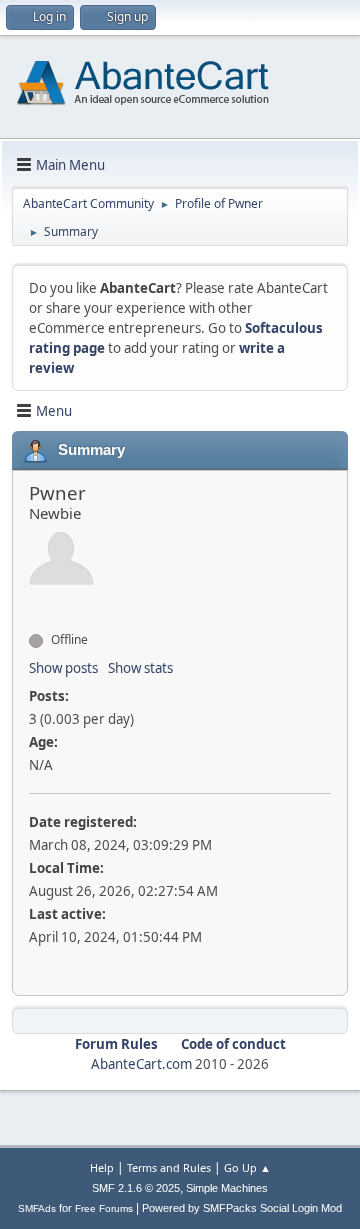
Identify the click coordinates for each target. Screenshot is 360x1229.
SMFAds (37, 1208)
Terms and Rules (169, 1167)
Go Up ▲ (247, 1167)
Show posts (63, 668)
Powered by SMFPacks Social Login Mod (242, 1208)
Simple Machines (227, 1188)
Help (102, 1167)
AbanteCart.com (141, 1064)
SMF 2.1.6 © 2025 (136, 1188)
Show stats (140, 668)
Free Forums (104, 1208)
